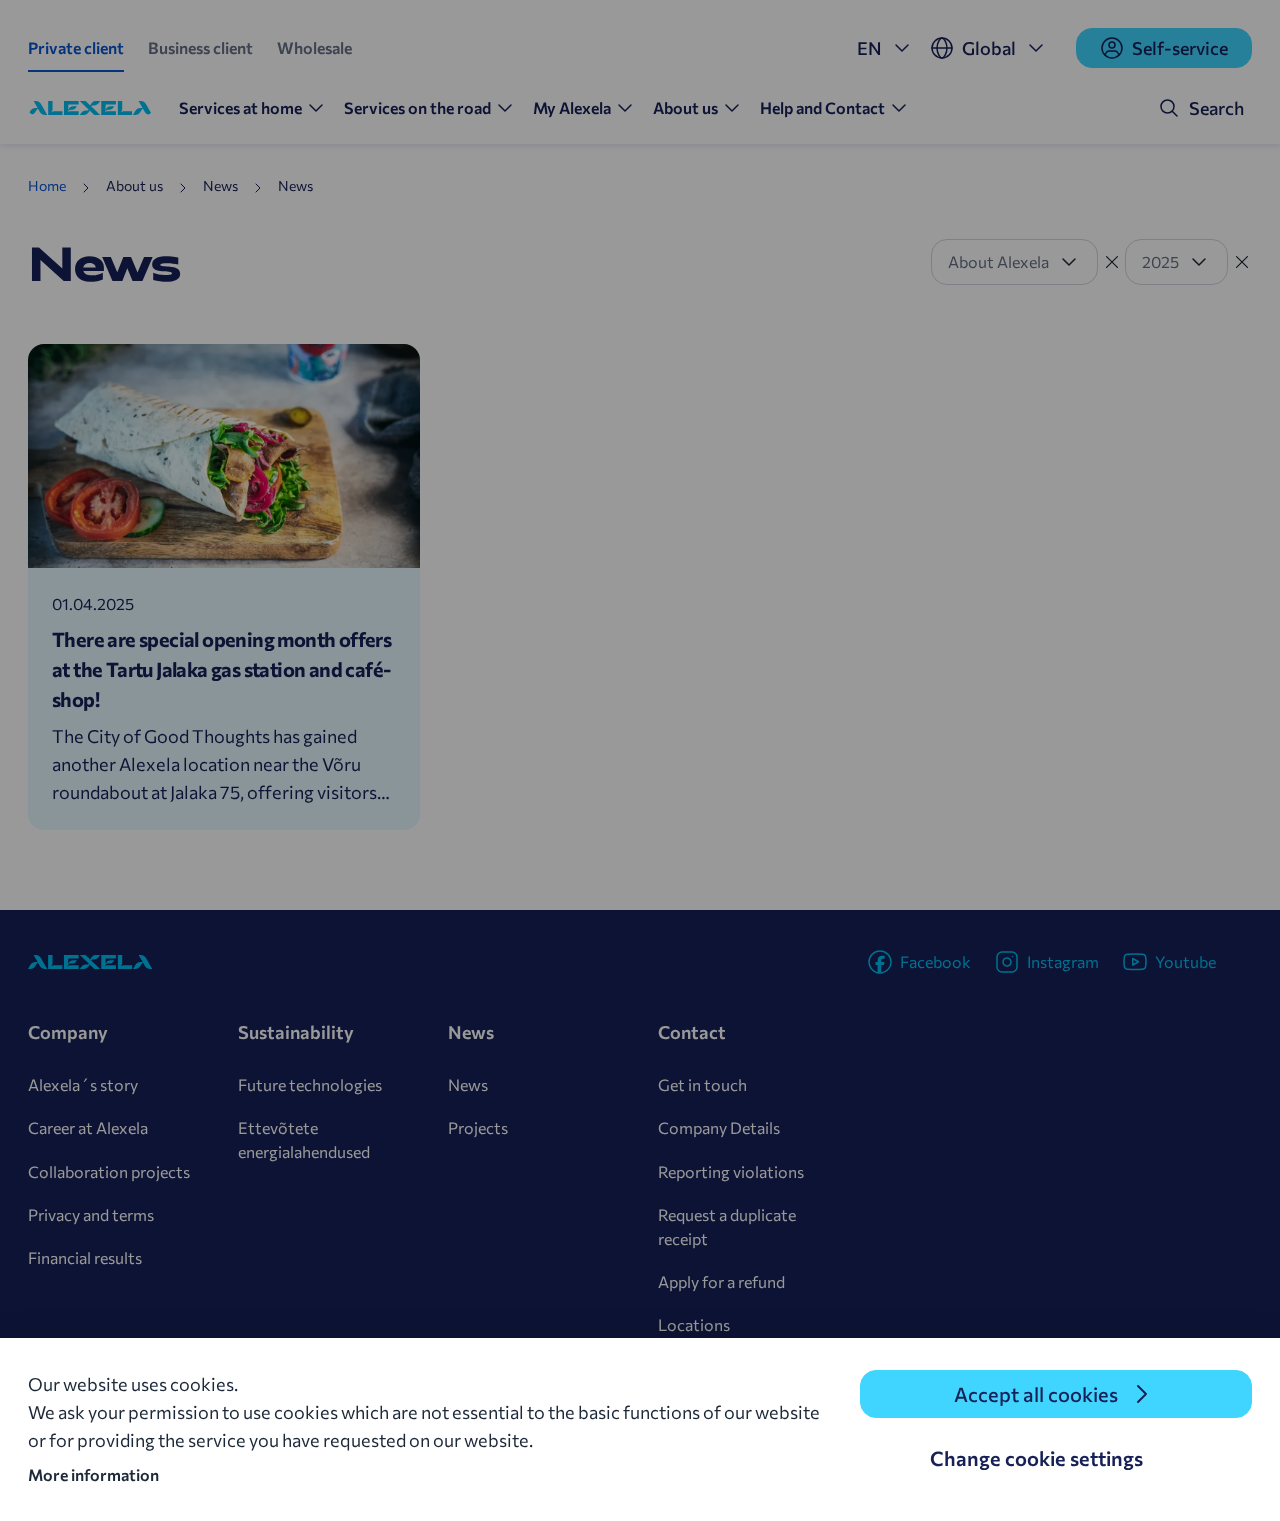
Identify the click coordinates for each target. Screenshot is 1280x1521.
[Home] (90, 108)
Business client (200, 47)
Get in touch (702, 1084)
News (468, 1084)
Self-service (1180, 48)
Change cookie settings (1036, 1458)
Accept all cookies (1036, 1394)
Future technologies (310, 1084)
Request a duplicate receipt (727, 1226)
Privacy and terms (91, 1214)
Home (47, 185)
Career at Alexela (88, 1127)
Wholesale (314, 47)
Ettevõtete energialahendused (304, 1139)
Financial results (85, 1257)
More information (93, 1474)
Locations (694, 1324)
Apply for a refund (721, 1281)
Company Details (719, 1127)
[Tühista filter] (1112, 262)
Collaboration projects (109, 1171)
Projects (478, 1127)
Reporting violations (731, 1171)
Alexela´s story (83, 1084)
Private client (76, 47)
